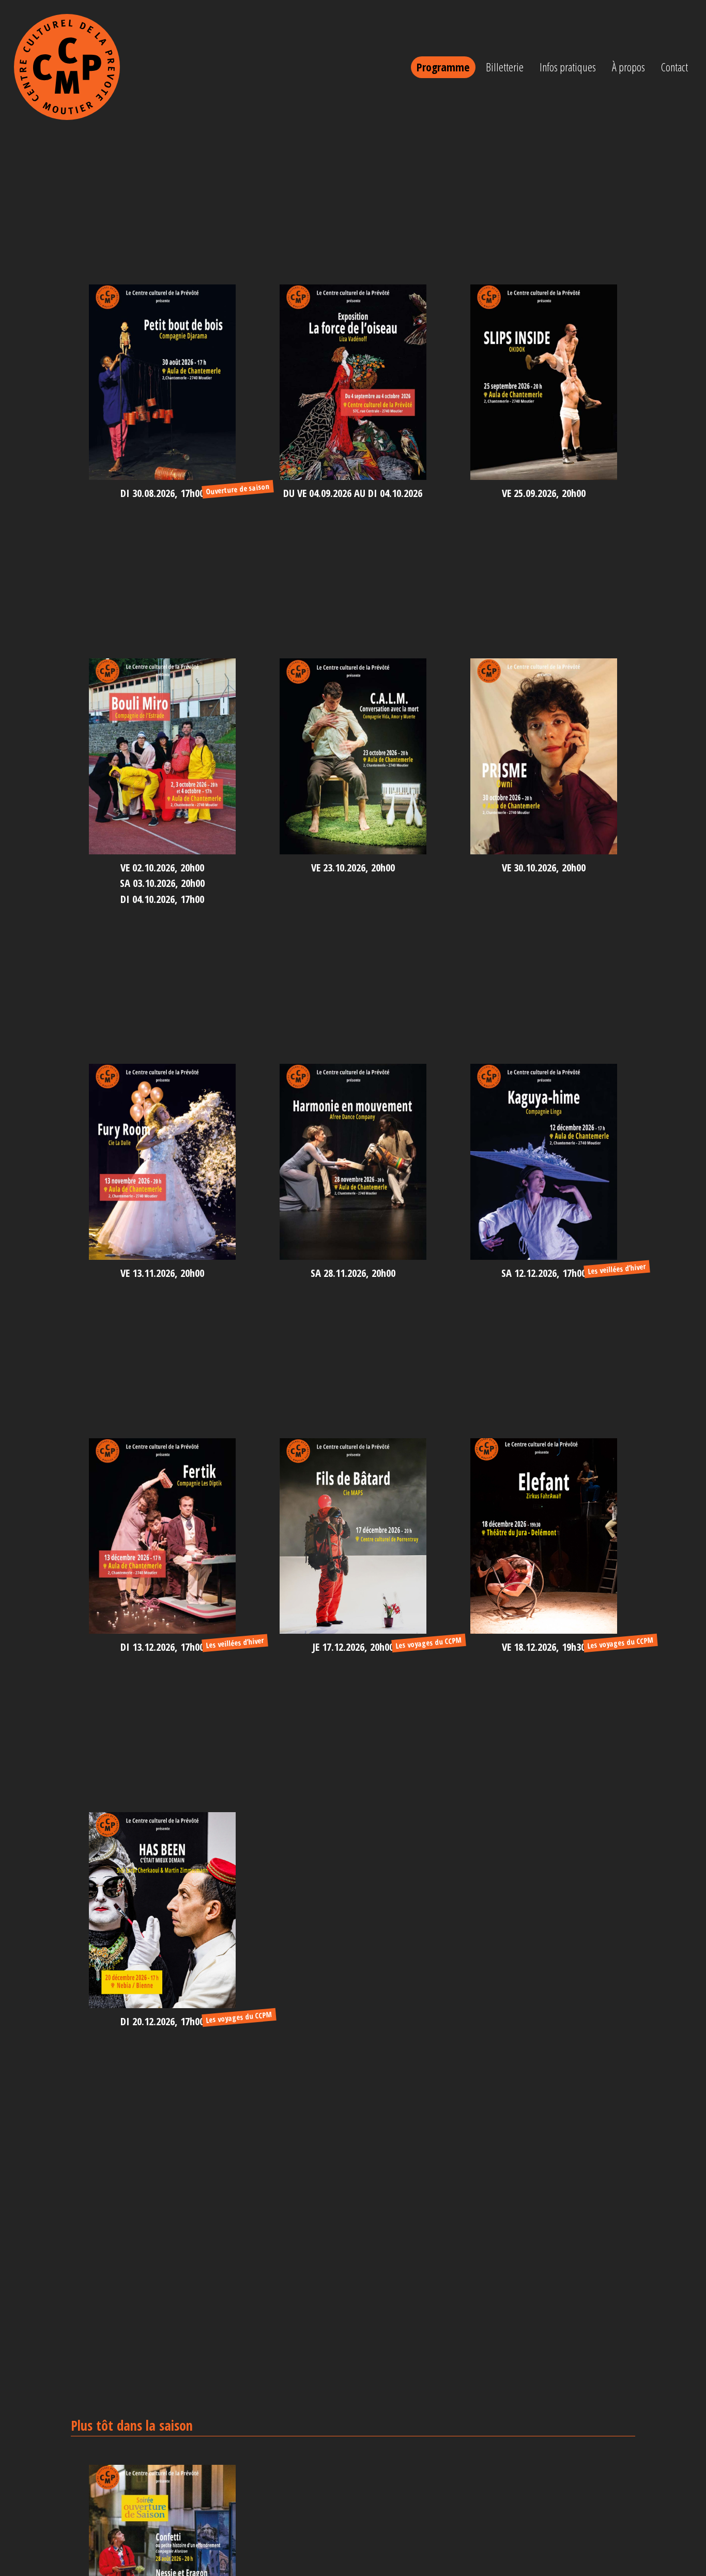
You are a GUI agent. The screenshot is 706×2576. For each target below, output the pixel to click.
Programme (443, 67)
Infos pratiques (568, 67)
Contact (674, 67)
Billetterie (505, 67)
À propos (628, 67)
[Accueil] (67, 67)
